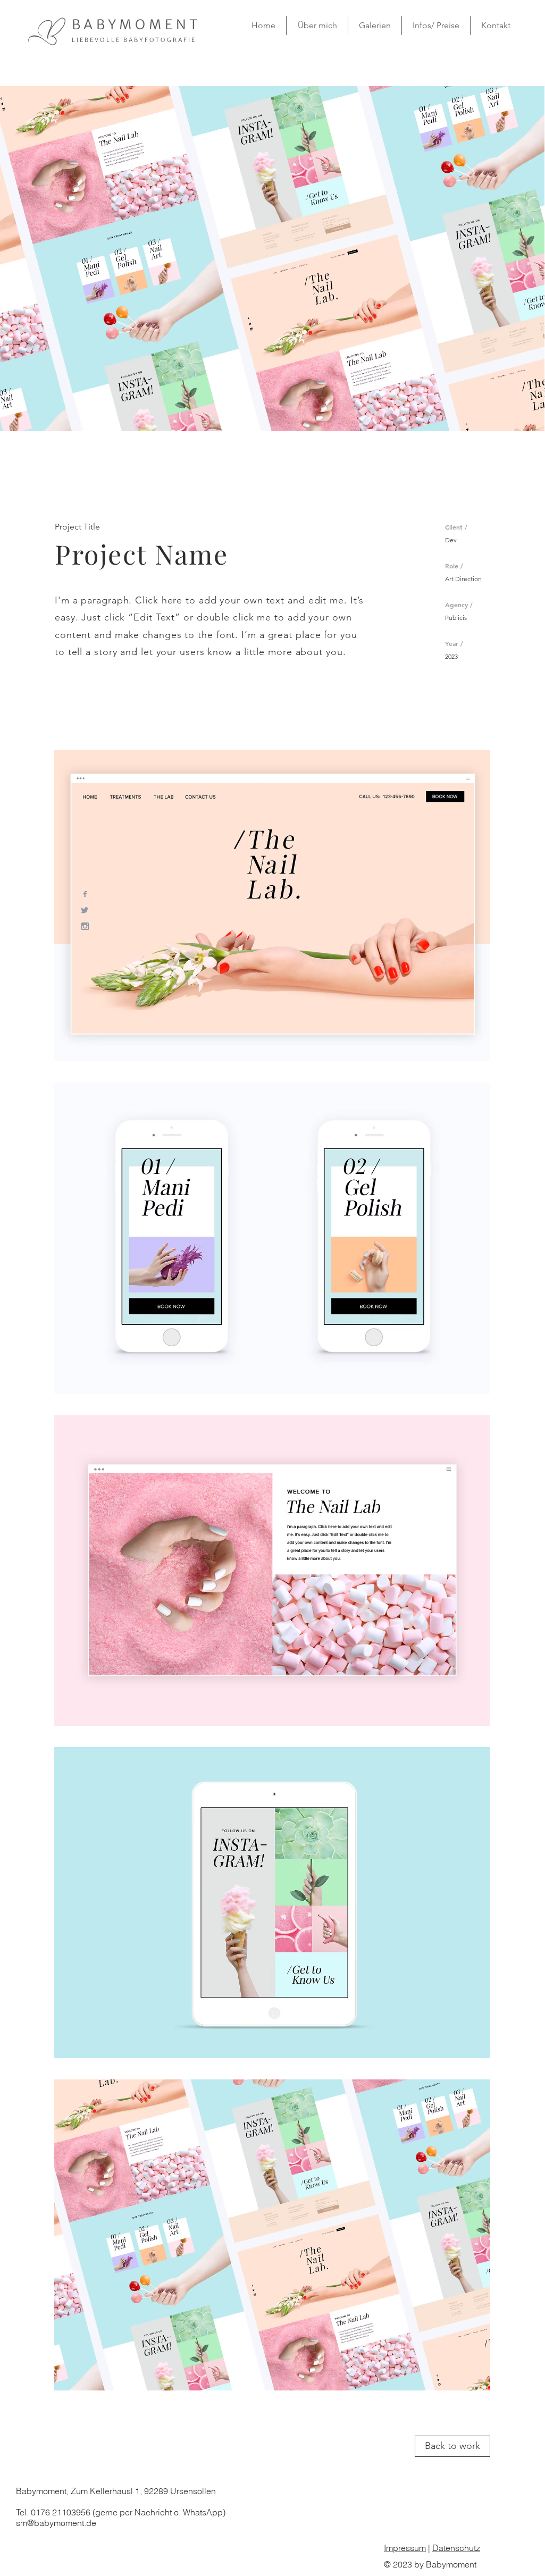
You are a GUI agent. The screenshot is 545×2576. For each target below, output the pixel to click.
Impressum (405, 2548)
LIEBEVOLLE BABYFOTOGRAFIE (134, 40)
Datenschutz (456, 2548)
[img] (272, 906)
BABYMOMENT (137, 24)
